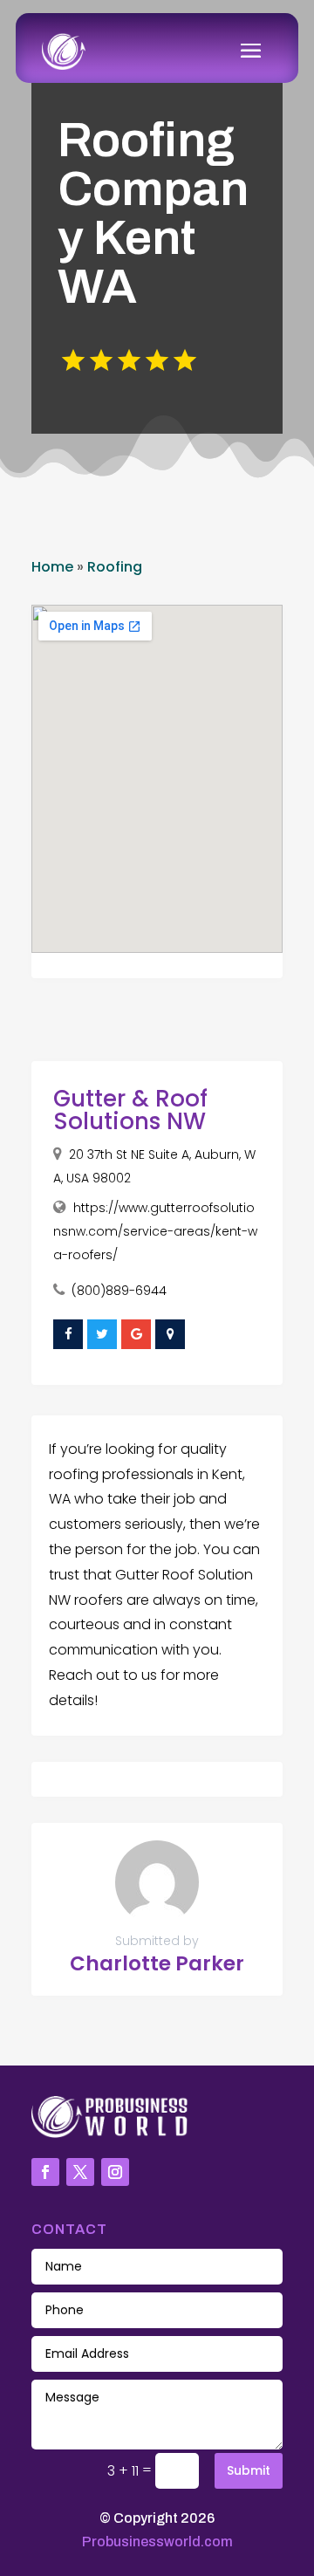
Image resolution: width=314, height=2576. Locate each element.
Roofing (115, 567)
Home (52, 567)
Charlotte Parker (157, 1963)
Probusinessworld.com (157, 2542)
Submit (249, 2470)
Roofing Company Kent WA (153, 213)
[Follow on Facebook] (45, 2172)
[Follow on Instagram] (115, 2172)
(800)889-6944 (119, 1291)
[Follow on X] (80, 2172)
